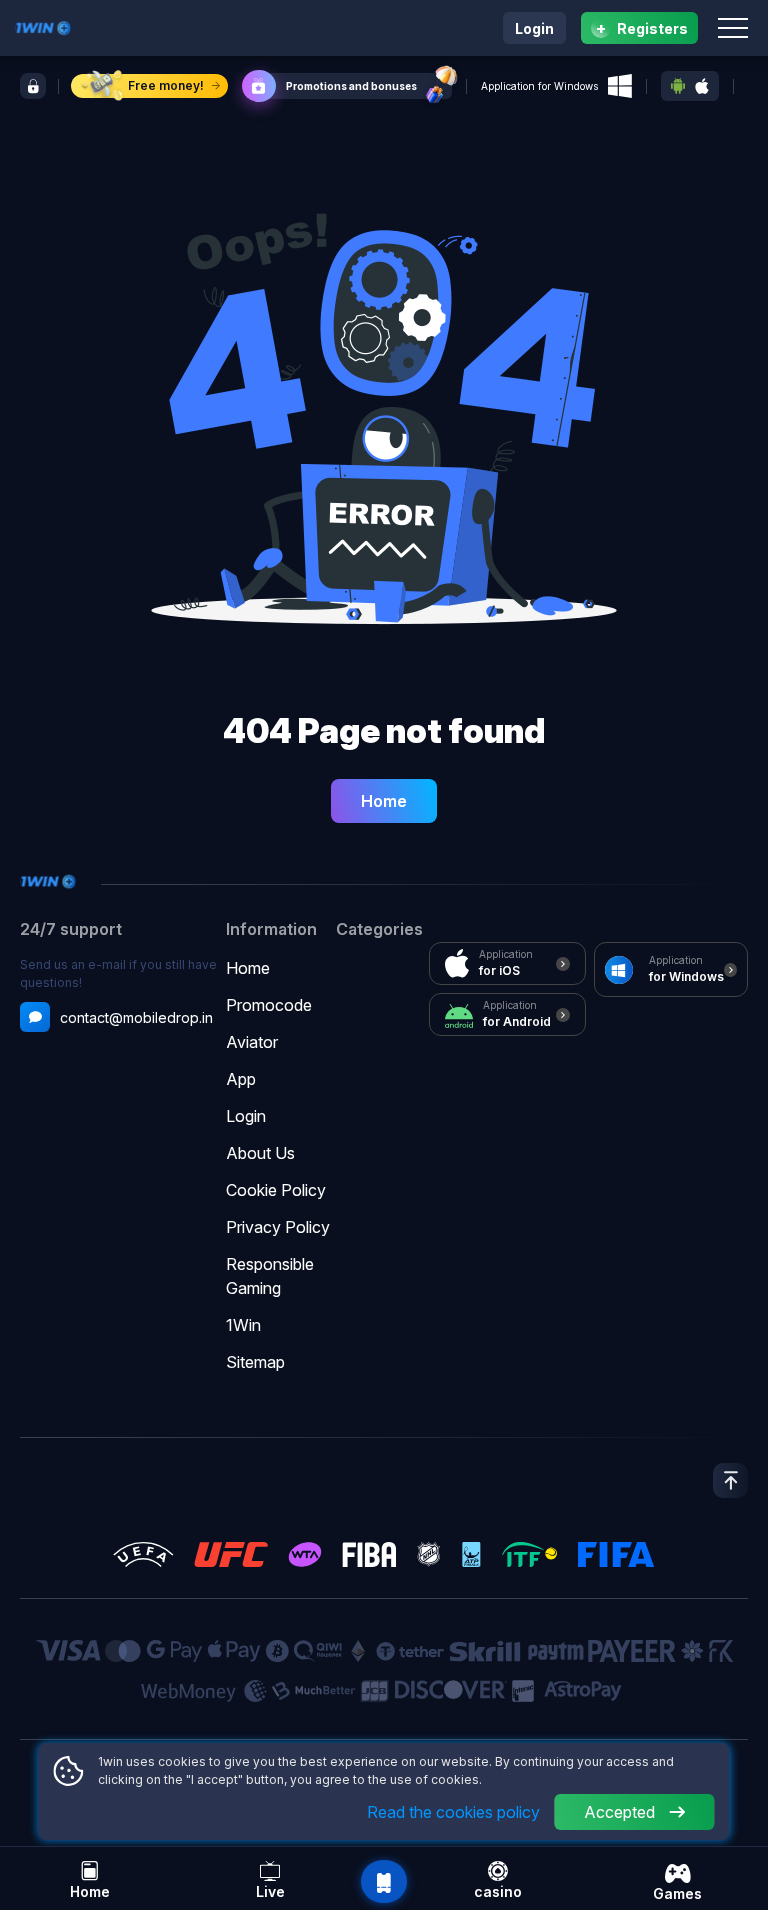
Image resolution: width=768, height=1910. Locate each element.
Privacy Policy (278, 1227)
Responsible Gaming (270, 1276)
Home (384, 801)
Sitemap (255, 1362)
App (241, 1079)
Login (534, 28)
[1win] (43, 26)
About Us (260, 1153)
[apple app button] (702, 86)
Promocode (269, 1005)
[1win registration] (33, 86)
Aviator (252, 1042)
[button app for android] (678, 86)
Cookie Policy (276, 1190)
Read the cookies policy (453, 1812)
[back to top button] (730, 1480)
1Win (243, 1325)
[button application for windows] (620, 86)
